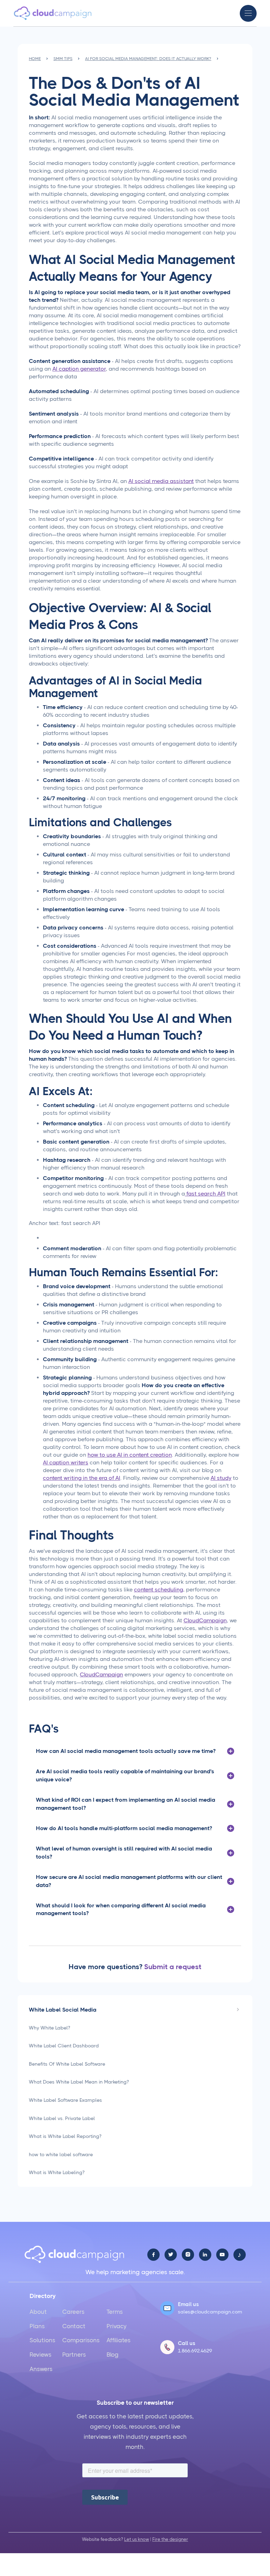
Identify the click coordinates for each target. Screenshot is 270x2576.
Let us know (137, 2539)
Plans (37, 2326)
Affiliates (118, 2340)
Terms (115, 2312)
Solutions (42, 2340)
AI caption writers (66, 1462)
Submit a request (173, 1967)
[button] (248, 13)
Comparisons (81, 2340)
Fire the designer (170, 2539)
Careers (73, 2312)
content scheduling (159, 1590)
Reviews (40, 2355)
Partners (74, 2355)
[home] (53, 13)
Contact (74, 2326)
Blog (112, 2355)
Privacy (117, 2326)
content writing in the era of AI (82, 1478)
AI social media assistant (161, 481)
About (38, 2312)
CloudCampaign (205, 1620)
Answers (41, 2369)
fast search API (205, 1194)
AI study (221, 1478)
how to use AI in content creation (130, 1455)
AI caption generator (79, 369)
